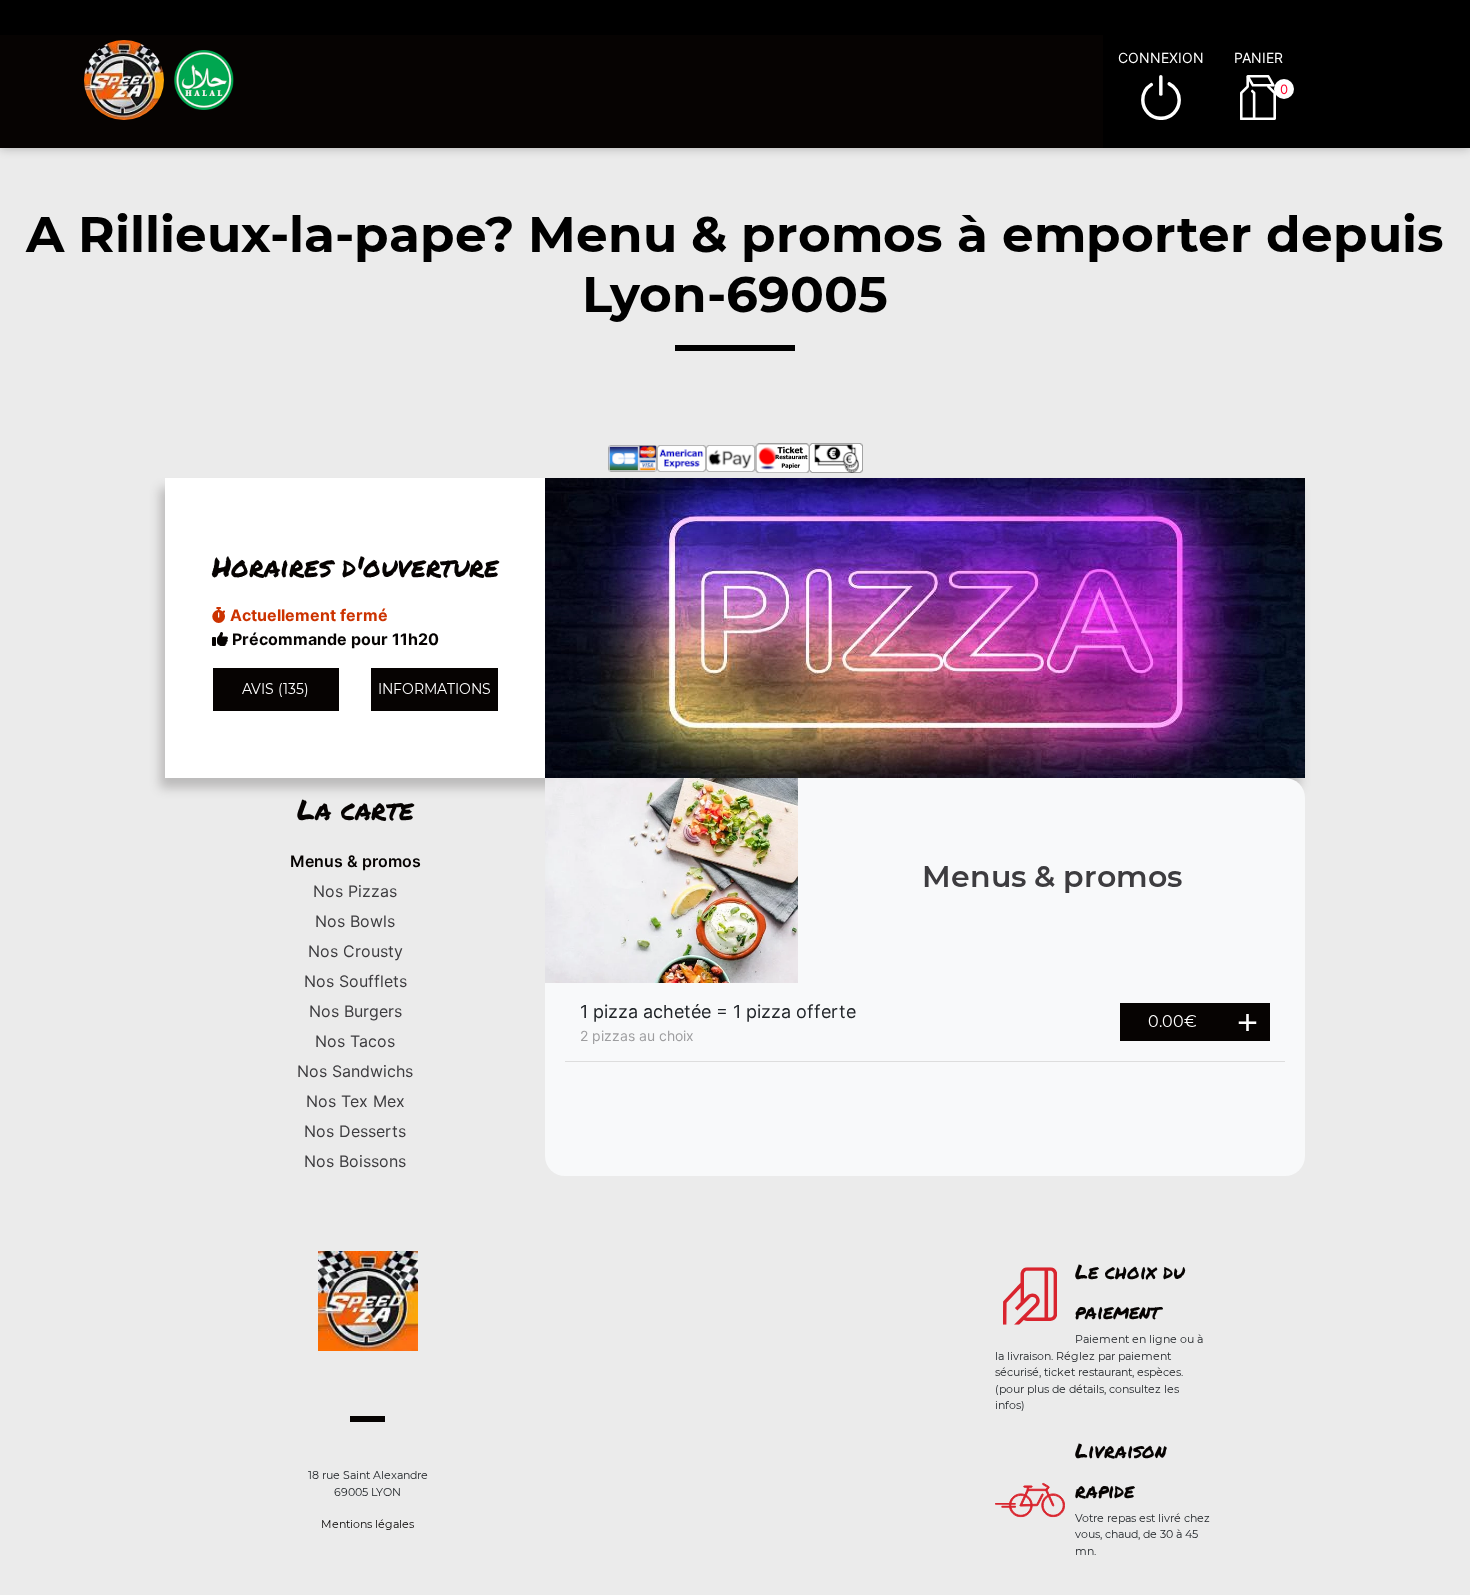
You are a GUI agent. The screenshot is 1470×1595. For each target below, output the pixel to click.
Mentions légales (367, 1524)
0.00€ (1172, 1021)
